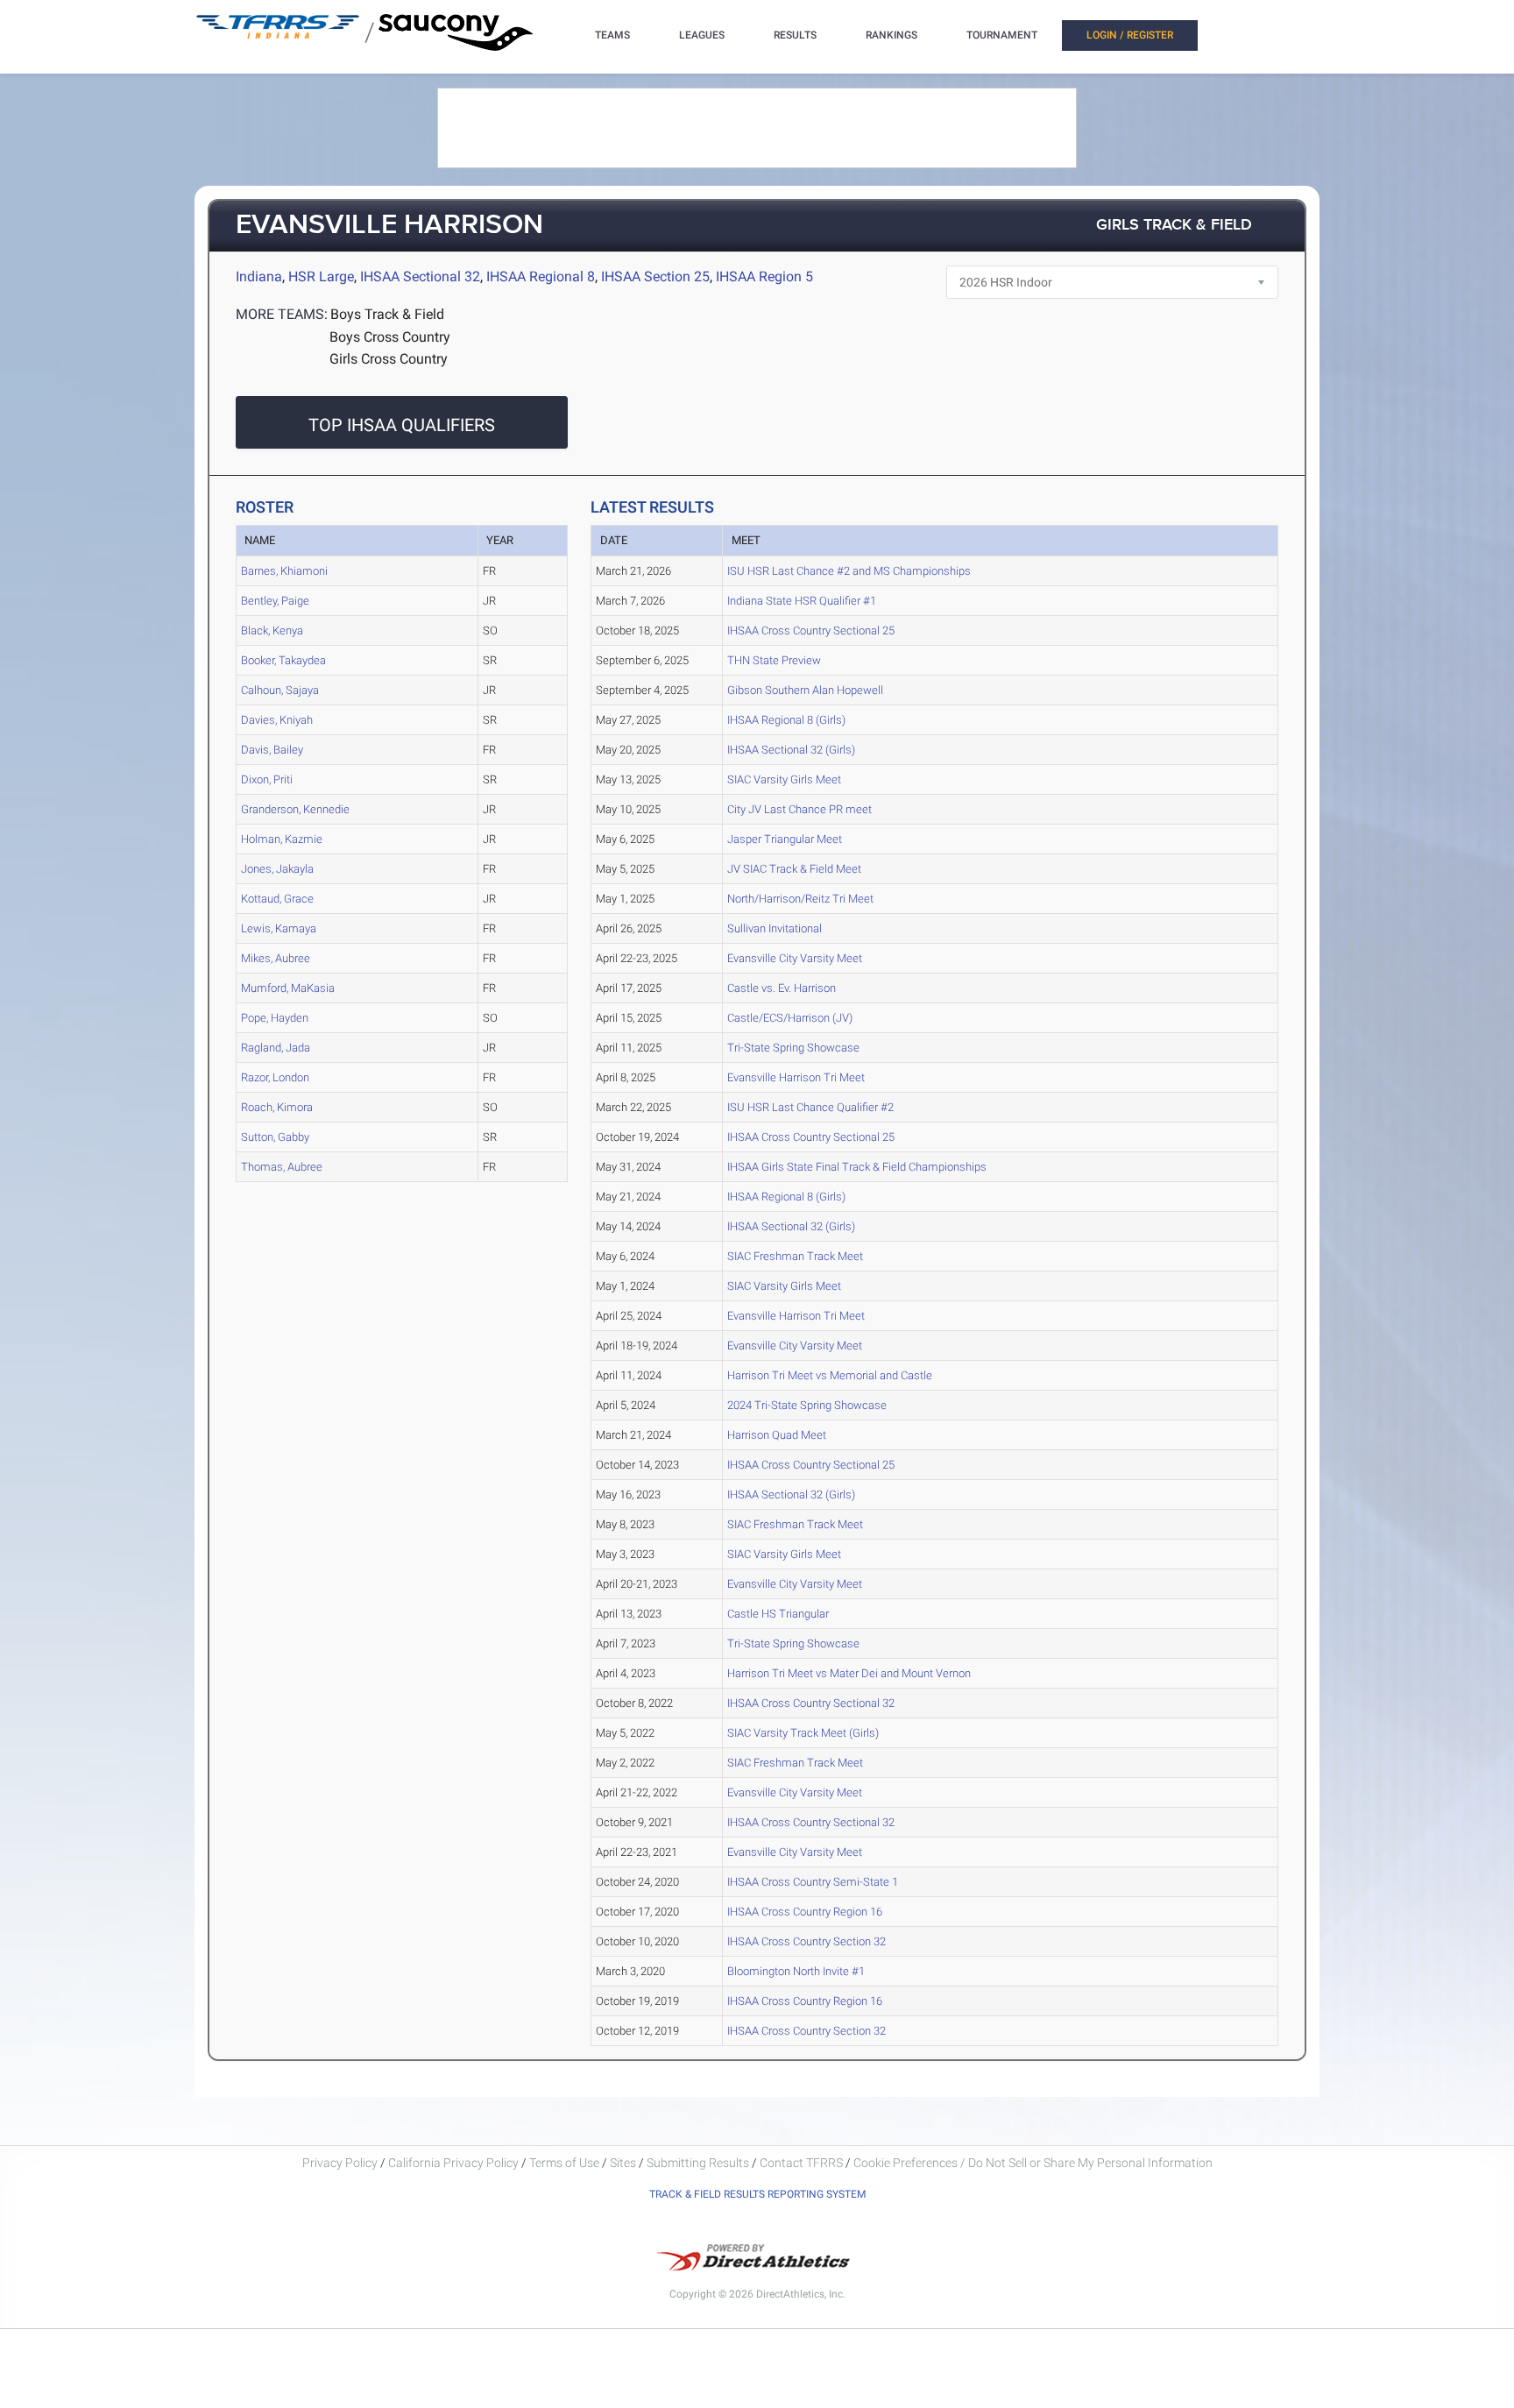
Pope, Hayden (275, 1018)
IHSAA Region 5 (764, 276)
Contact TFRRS (803, 2163)
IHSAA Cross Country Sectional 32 (811, 1703)
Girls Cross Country (389, 359)
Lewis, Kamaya (279, 928)
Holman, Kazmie (282, 839)
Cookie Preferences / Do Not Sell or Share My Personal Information (1033, 2163)
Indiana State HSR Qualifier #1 (802, 601)
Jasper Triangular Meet (785, 839)
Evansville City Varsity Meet (795, 958)
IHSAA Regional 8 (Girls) (786, 720)
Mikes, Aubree (276, 958)
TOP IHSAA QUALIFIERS (402, 425)
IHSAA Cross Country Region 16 (805, 1912)
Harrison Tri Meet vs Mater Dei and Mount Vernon (849, 1673)
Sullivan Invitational (775, 928)
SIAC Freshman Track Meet (795, 1256)
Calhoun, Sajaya (280, 690)
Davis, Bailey (272, 750)
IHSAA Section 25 (655, 276)
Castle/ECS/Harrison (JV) (790, 1018)
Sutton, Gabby (275, 1137)
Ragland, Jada (276, 1048)
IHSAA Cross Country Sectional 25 (811, 630)
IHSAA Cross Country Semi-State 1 (813, 1882)
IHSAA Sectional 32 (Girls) (791, 750)
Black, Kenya (272, 630)
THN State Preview (774, 660)
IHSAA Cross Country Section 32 (807, 1941)
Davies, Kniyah (277, 720)
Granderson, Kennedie (295, 809)
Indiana (259, 276)
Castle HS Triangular (778, 1614)
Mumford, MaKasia (288, 988)
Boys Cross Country (390, 337)
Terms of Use (564, 2163)
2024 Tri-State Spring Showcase (807, 1405)
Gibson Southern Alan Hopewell (805, 690)
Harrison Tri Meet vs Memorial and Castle (830, 1375)
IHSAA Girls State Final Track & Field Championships (857, 1167)
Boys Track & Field (387, 314)
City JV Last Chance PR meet (799, 809)
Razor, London (275, 1077)
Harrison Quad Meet (777, 1435)
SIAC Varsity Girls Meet (784, 779)
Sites (623, 2163)
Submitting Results (698, 2163)
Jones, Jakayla (277, 869)
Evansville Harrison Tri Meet (796, 1077)
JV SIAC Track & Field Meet (794, 869)
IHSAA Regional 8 (541, 276)
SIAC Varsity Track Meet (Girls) (803, 1733)
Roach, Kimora (277, 1107)
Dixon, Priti (267, 779)
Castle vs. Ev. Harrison (782, 988)
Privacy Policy (340, 2163)
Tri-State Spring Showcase (793, 1048)
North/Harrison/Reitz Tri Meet (800, 899)
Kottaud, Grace (277, 899)
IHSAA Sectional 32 (420, 276)
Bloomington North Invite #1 (796, 1971)
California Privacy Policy (453, 2163)
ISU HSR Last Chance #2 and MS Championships (849, 571)
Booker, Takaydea (283, 660)
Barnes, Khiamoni (284, 571)
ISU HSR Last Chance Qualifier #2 (810, 1107)
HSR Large (321, 276)
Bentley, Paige (275, 601)
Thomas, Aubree (282, 1167)
